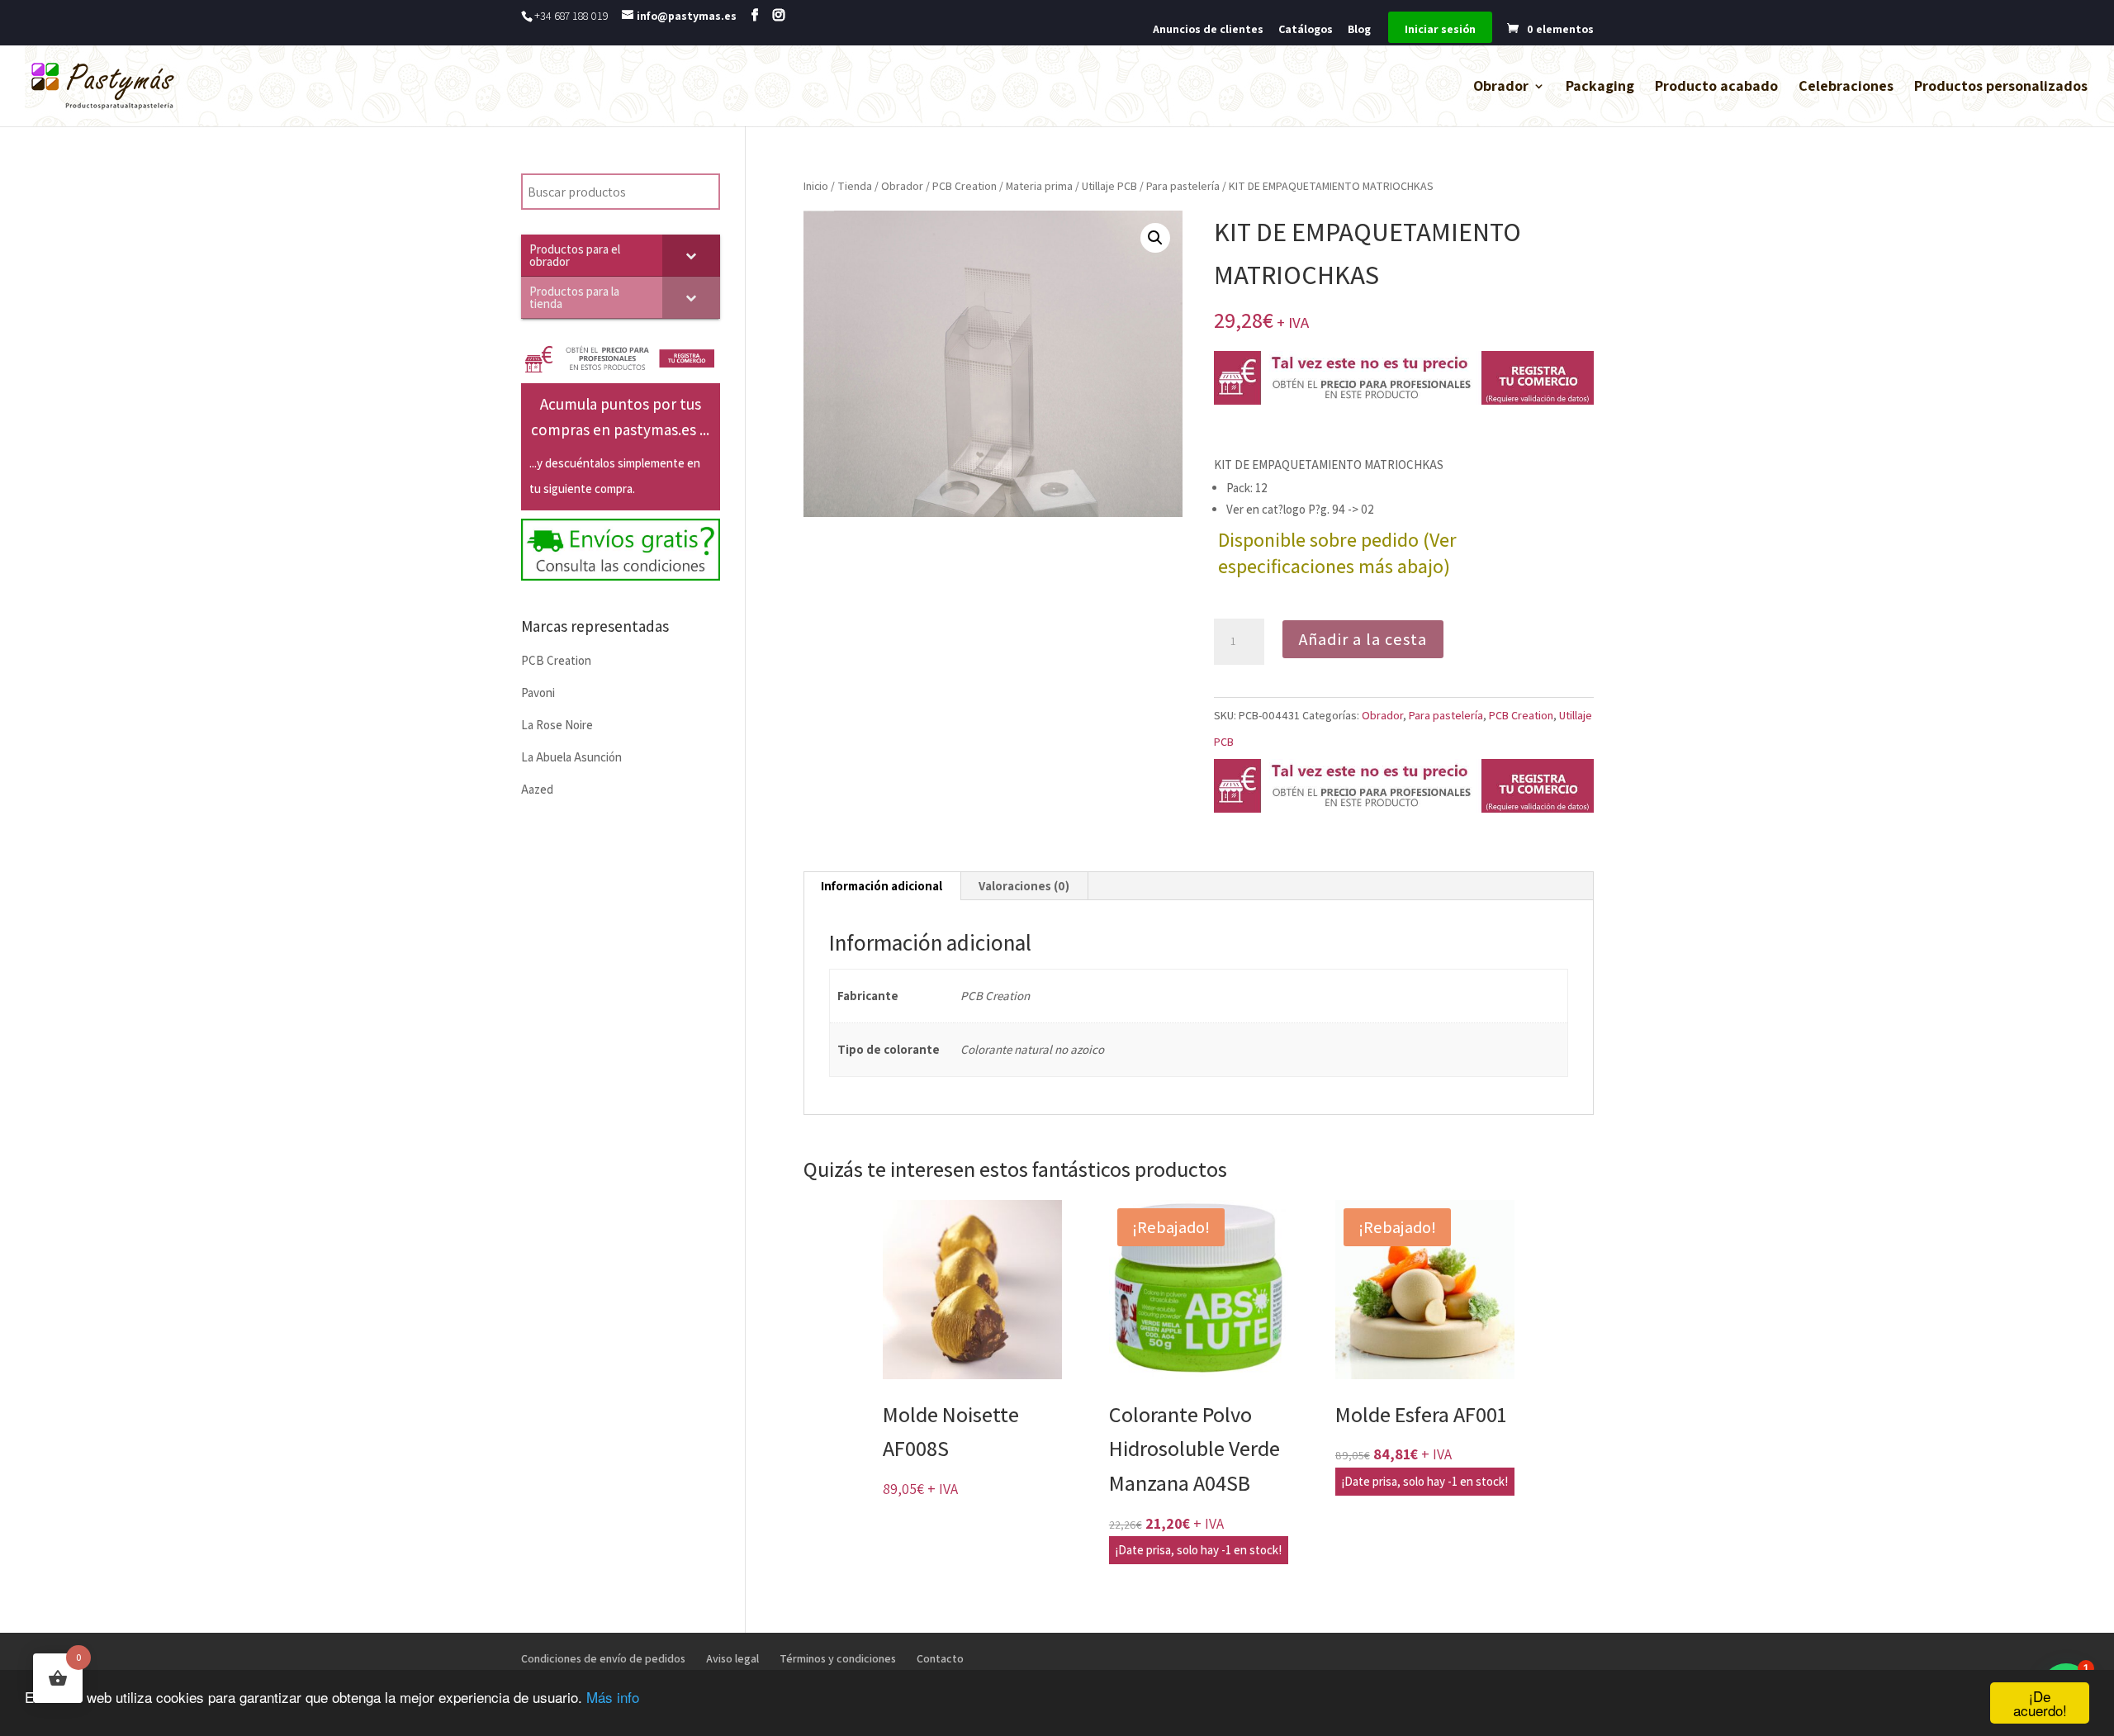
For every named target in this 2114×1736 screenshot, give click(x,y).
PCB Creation (965, 186)
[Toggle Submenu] (691, 255)
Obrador (1501, 88)
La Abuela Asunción (571, 757)
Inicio (816, 186)
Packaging (1600, 88)
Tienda (855, 186)
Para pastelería (1183, 186)
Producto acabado (1716, 88)
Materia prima (1039, 186)
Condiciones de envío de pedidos (603, 1658)
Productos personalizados (2001, 88)
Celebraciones (1846, 88)
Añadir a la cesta (1363, 639)
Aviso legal (732, 1658)
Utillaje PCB (1109, 186)
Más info (613, 1697)
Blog (1359, 30)
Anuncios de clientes (1208, 30)
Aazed (537, 789)
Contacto (940, 1658)
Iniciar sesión (1440, 30)
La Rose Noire (557, 725)
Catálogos (1306, 30)
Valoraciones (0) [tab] (1024, 886)
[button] (1155, 238)
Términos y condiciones (838, 1658)
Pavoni (538, 693)
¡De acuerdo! (2040, 1703)
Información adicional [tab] (882, 886)
